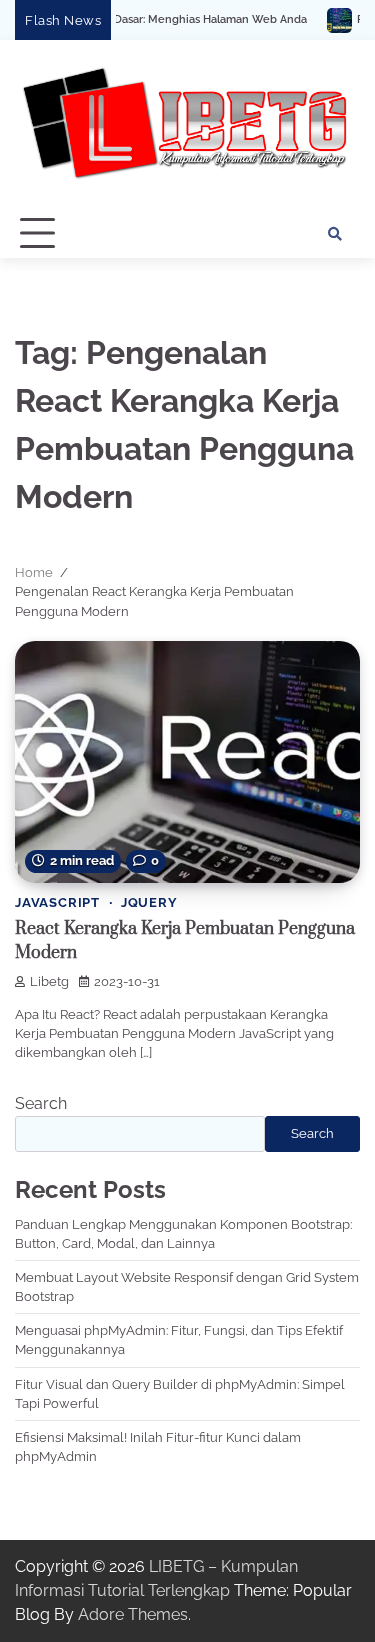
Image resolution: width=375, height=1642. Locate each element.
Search (41, 1103)
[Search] (335, 234)
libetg (49, 981)
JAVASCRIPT (57, 902)
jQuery (149, 902)
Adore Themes (133, 1614)
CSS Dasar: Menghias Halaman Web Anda (173, 20)
